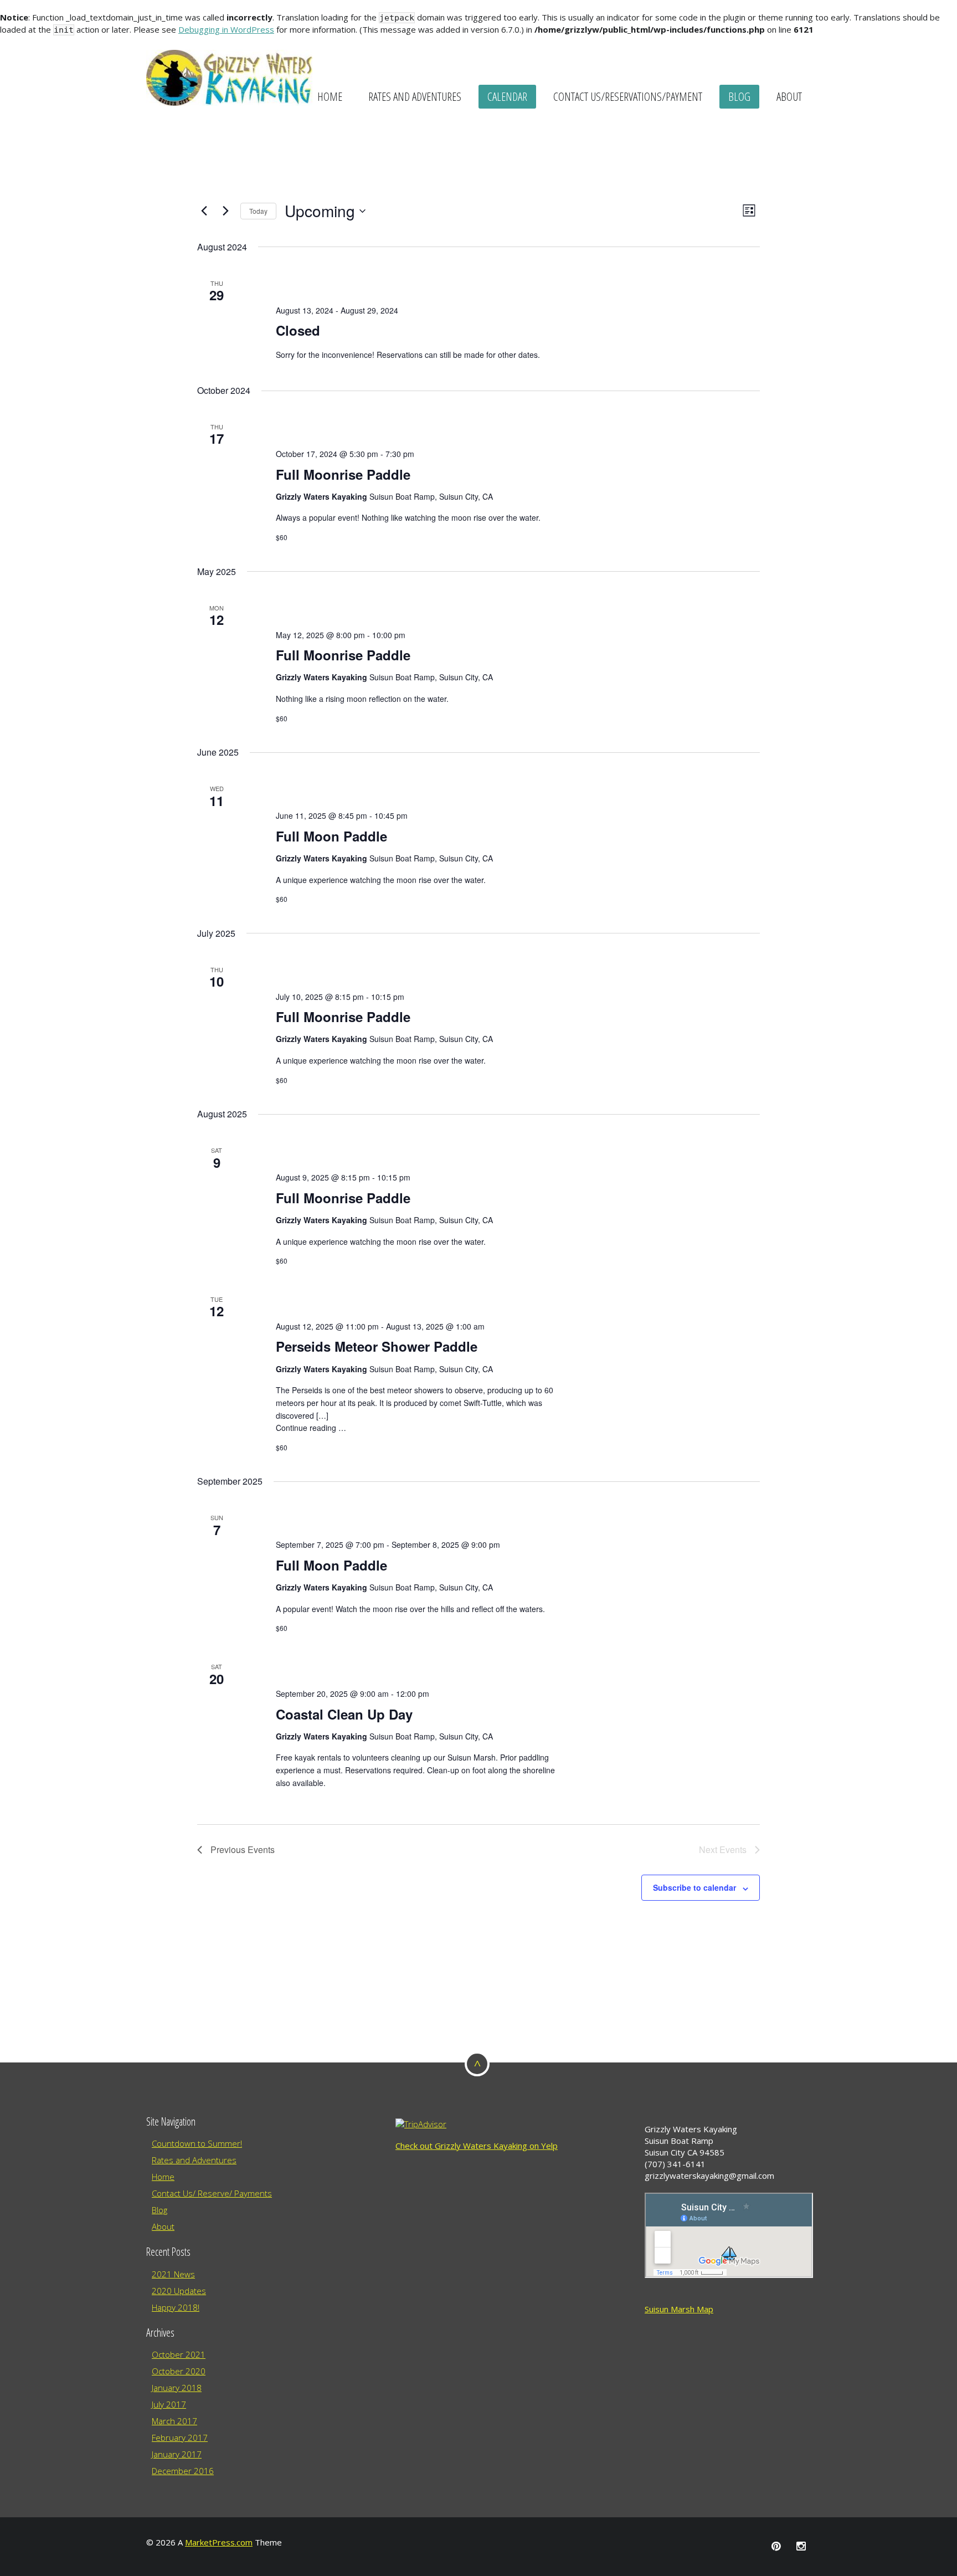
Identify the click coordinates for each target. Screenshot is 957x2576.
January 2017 (177, 2454)
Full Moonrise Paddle (343, 474)
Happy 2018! (176, 2307)
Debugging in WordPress (226, 29)
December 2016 (183, 2471)
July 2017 (169, 2404)
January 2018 (177, 2388)
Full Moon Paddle (331, 836)
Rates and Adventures (415, 96)
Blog (739, 96)
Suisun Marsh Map (679, 2309)
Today (258, 211)
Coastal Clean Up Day (344, 1714)
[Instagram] (801, 2546)
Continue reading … (311, 1428)
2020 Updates (179, 2291)
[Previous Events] (204, 211)
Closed (298, 330)
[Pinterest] (776, 2546)
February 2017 (180, 2438)
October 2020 (179, 2371)
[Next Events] (225, 211)
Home (330, 96)
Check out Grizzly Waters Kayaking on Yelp (477, 2146)
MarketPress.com (219, 2542)
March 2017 (174, 2421)
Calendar (507, 96)
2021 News (173, 2274)
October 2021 (179, 2354)
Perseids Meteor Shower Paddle (377, 1346)
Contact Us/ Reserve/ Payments (212, 2193)
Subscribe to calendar (694, 1887)
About (789, 96)
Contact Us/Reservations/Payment (628, 96)
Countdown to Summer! (197, 2143)
